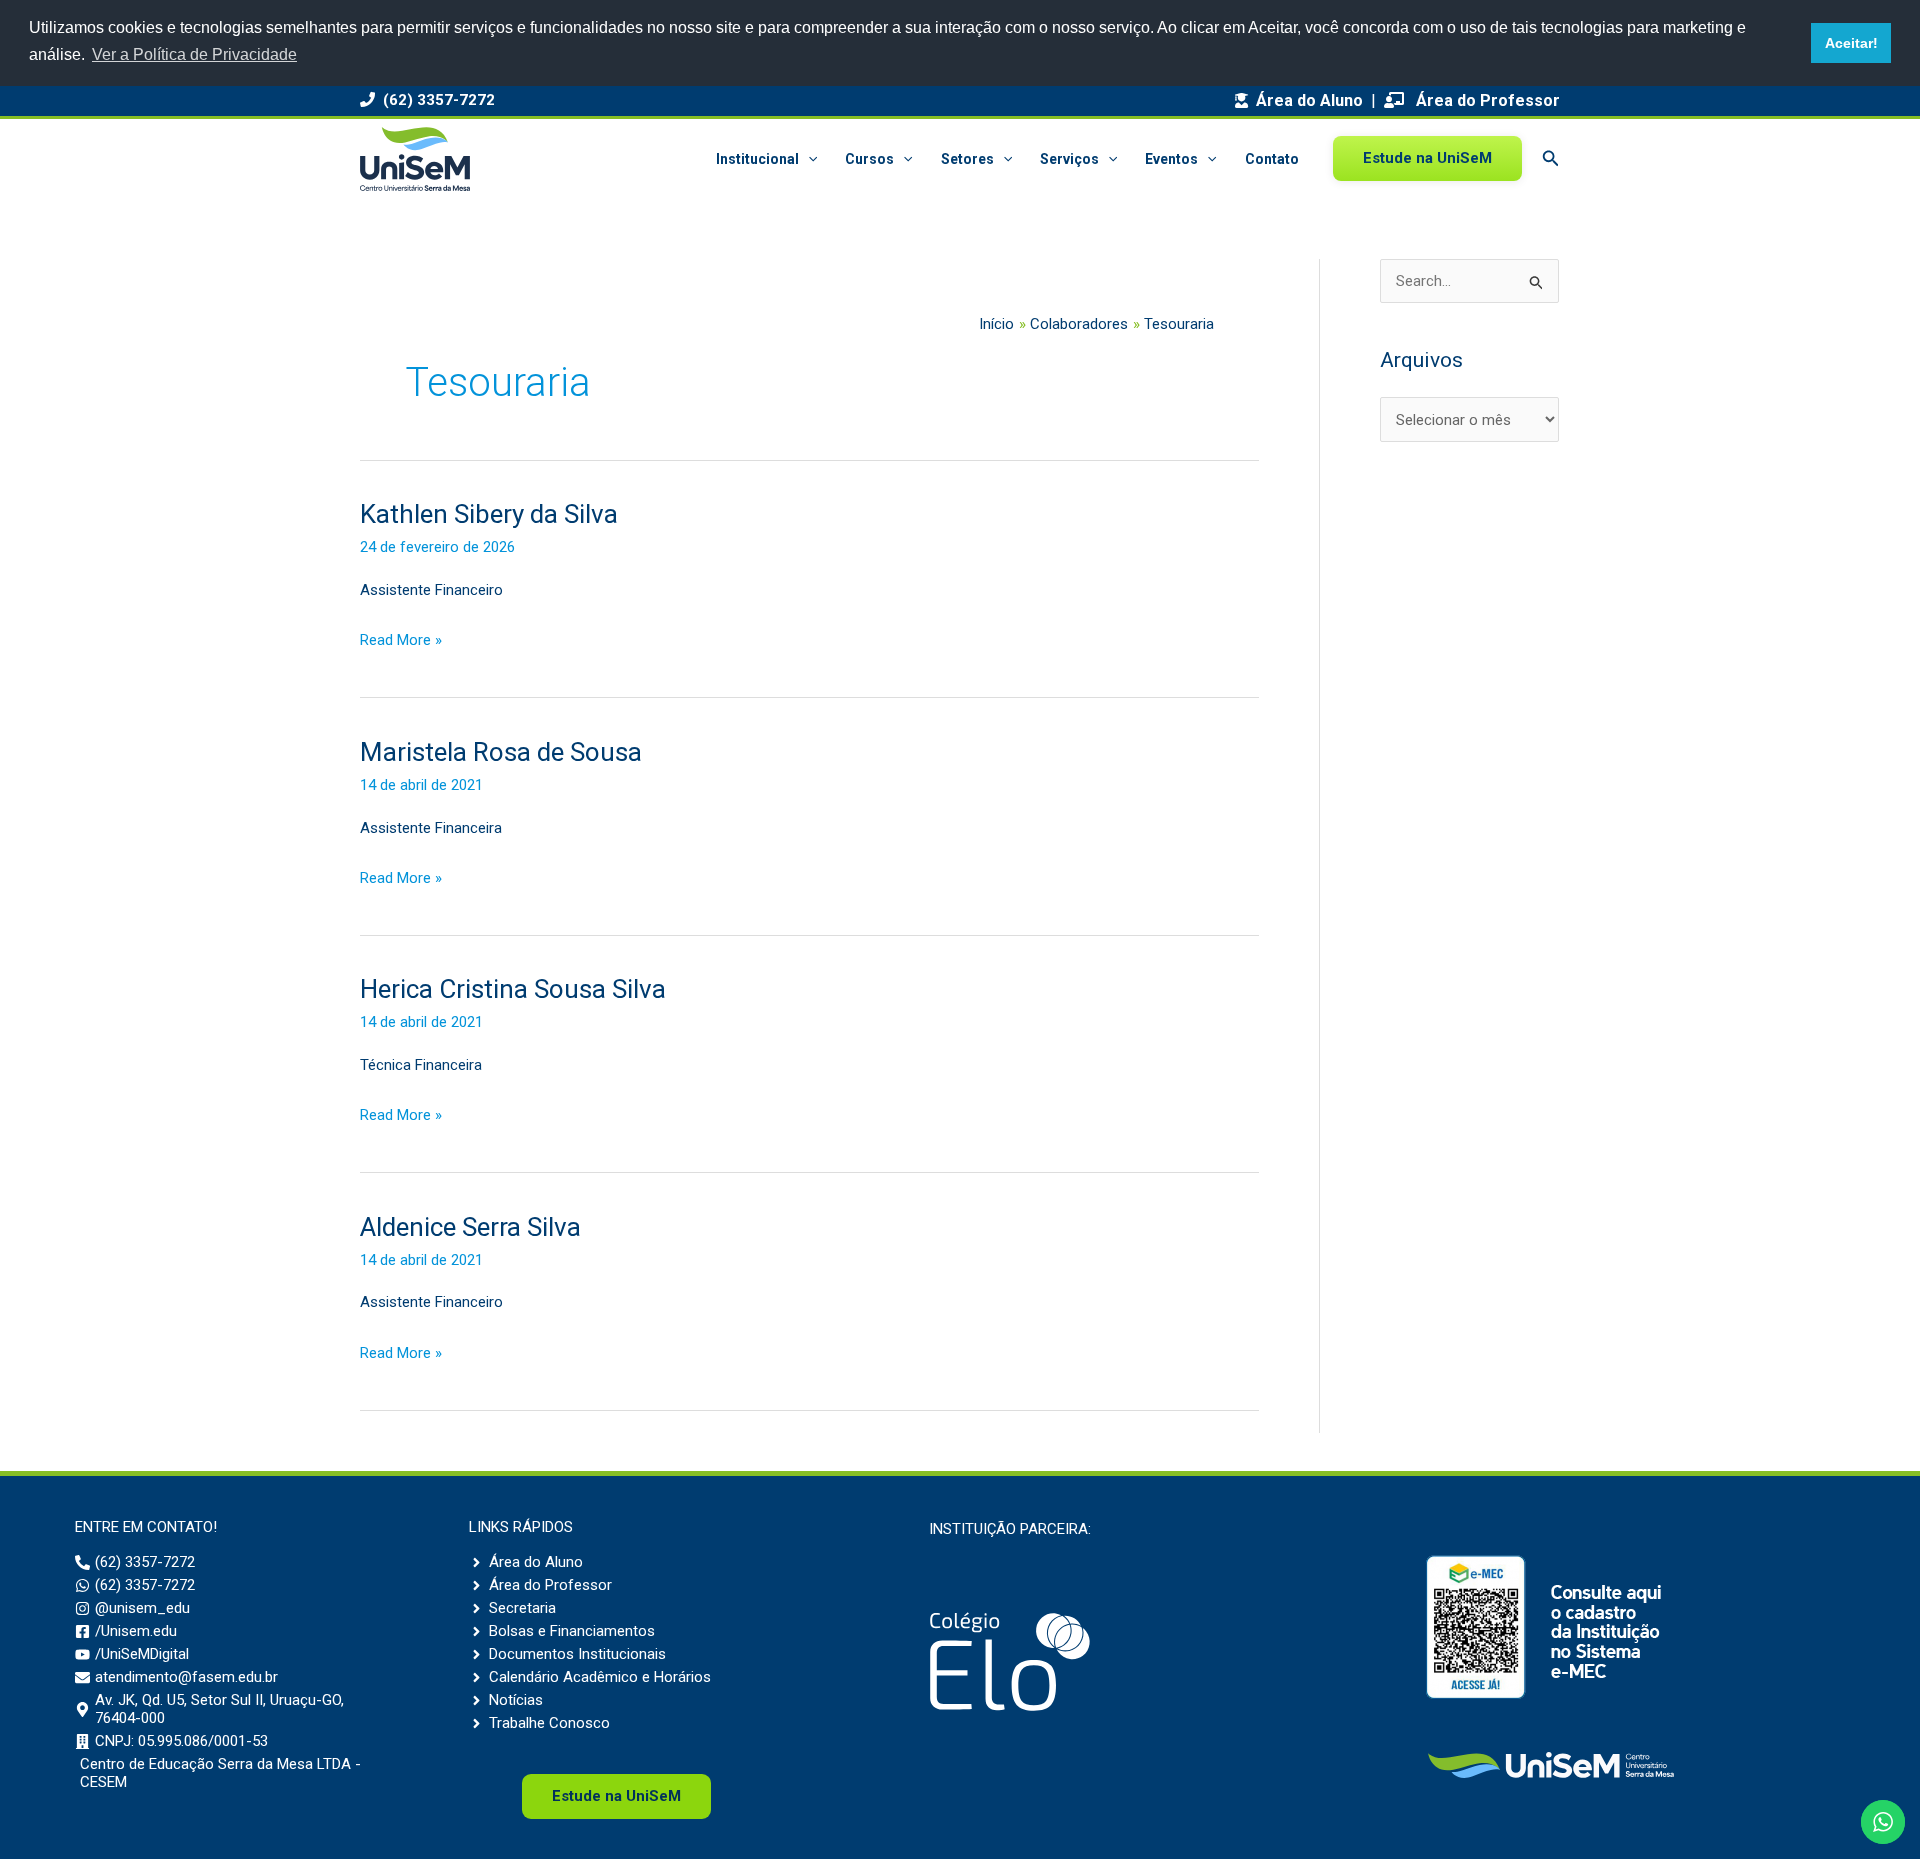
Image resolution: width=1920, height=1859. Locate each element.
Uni (616, 1796)
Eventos (1171, 159)
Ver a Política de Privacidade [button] (194, 54)
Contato (1272, 159)
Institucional (757, 159)
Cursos (869, 159)
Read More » (401, 642)
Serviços (1069, 159)
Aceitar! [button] (1851, 43)
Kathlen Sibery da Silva (489, 514)
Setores (967, 159)
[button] (808, 159)
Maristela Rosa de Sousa (501, 752)
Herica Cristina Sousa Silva (513, 989)
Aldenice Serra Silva (470, 1227)
